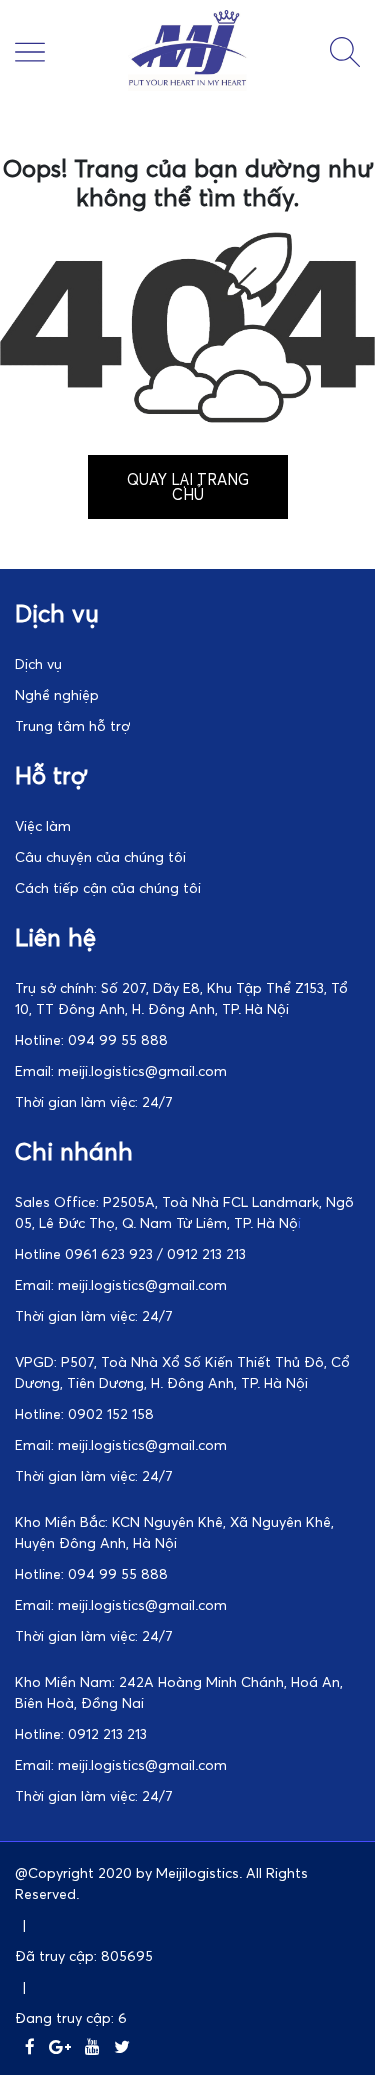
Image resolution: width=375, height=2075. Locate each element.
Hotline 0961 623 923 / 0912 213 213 (130, 1253)
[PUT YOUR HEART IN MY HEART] (188, 85)
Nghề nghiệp (57, 694)
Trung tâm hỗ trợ (72, 725)
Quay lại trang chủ (188, 486)
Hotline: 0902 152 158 (84, 1413)
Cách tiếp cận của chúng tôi (108, 887)
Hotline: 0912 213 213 (81, 1733)
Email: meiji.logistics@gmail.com (121, 1070)
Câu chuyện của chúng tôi (100, 856)
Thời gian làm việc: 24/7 (94, 1101)
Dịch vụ (38, 663)
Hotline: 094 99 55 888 (91, 1039)
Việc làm (43, 825)
